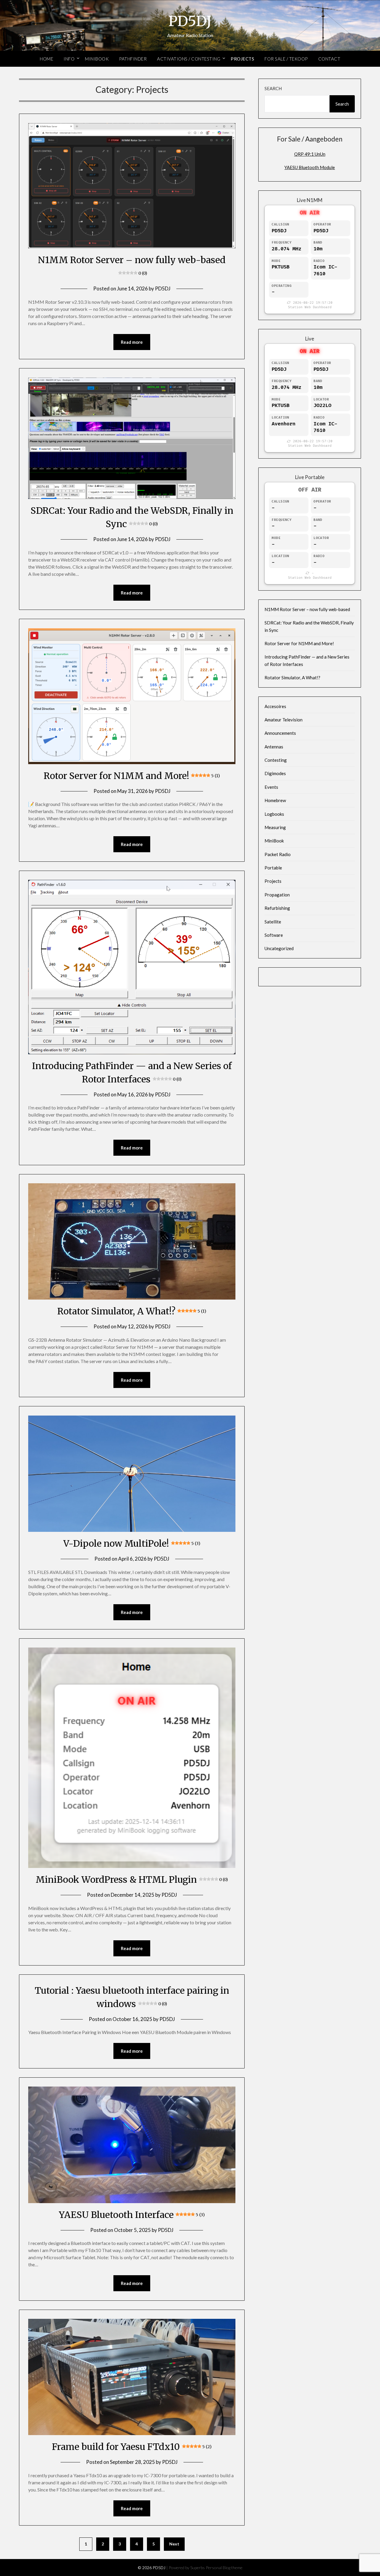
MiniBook (97, 59)
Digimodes (275, 773)
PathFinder (133, 59)
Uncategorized (279, 948)
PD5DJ (190, 21)
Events (271, 787)
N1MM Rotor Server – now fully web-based (307, 609)
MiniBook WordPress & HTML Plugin (132, 1879)
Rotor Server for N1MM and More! (132, 776)
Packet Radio (278, 854)
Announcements (280, 733)
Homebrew (275, 800)
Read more (132, 342)
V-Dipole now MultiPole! (132, 1543)
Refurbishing (277, 908)
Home (46, 59)
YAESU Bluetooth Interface (132, 2215)
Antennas (274, 747)
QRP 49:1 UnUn (310, 154)
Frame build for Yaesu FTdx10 (132, 2447)
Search (273, 88)
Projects (242, 59)
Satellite (273, 922)
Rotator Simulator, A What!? (132, 1311)
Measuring (275, 827)
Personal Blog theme (224, 2568)
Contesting (276, 760)
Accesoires (275, 706)
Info (69, 59)
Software (274, 935)
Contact (329, 59)
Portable (273, 868)
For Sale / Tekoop (286, 59)
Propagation (277, 895)
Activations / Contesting (189, 59)
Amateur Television (284, 720)
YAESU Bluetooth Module (310, 167)
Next (174, 2544)
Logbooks (274, 814)
